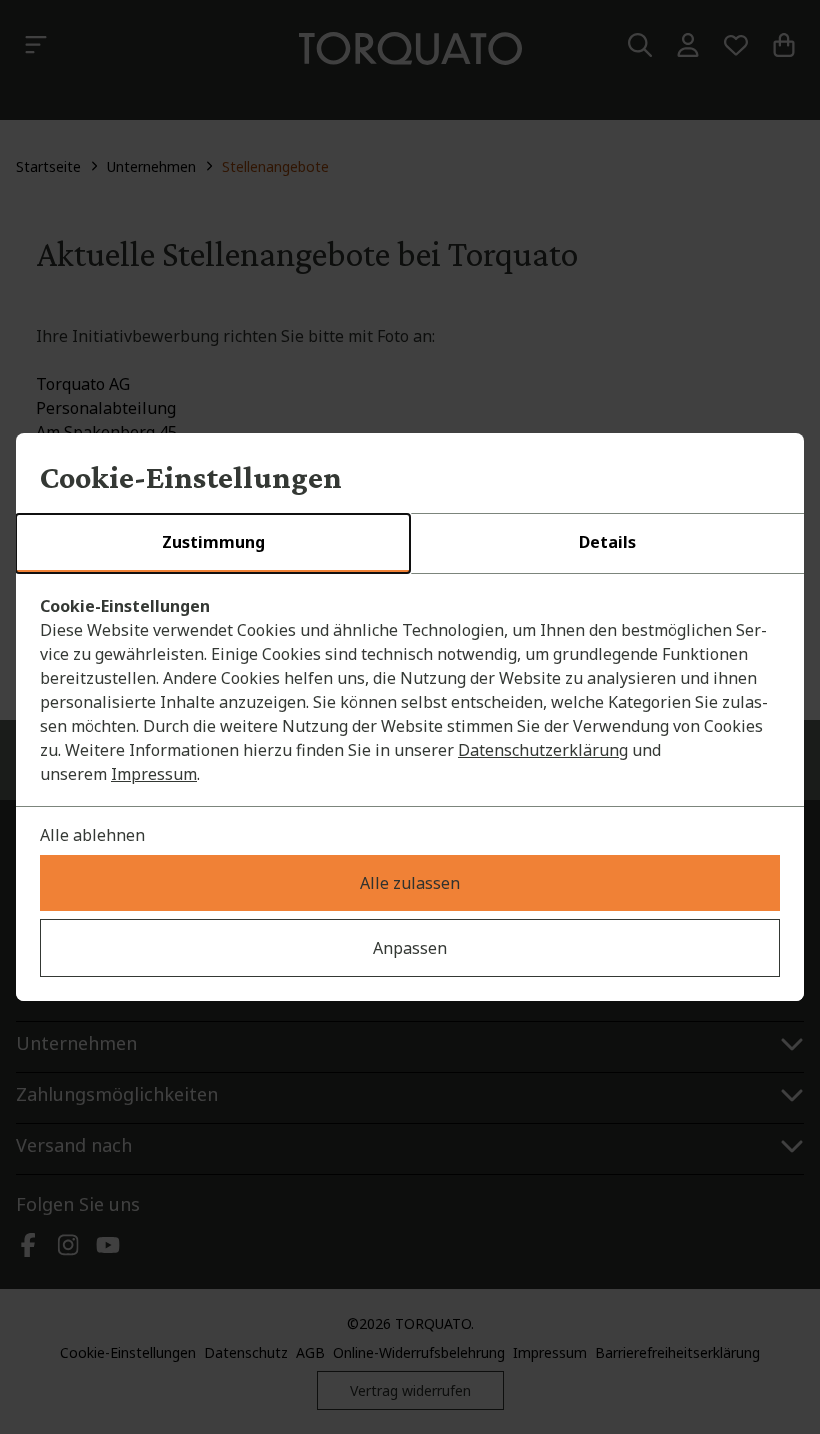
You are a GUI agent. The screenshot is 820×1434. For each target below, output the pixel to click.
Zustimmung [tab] (213, 542)
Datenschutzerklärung (543, 750)
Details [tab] (607, 542)
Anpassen (410, 948)
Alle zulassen (410, 883)
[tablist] (410, 544)
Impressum (154, 774)
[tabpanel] (410, 690)
